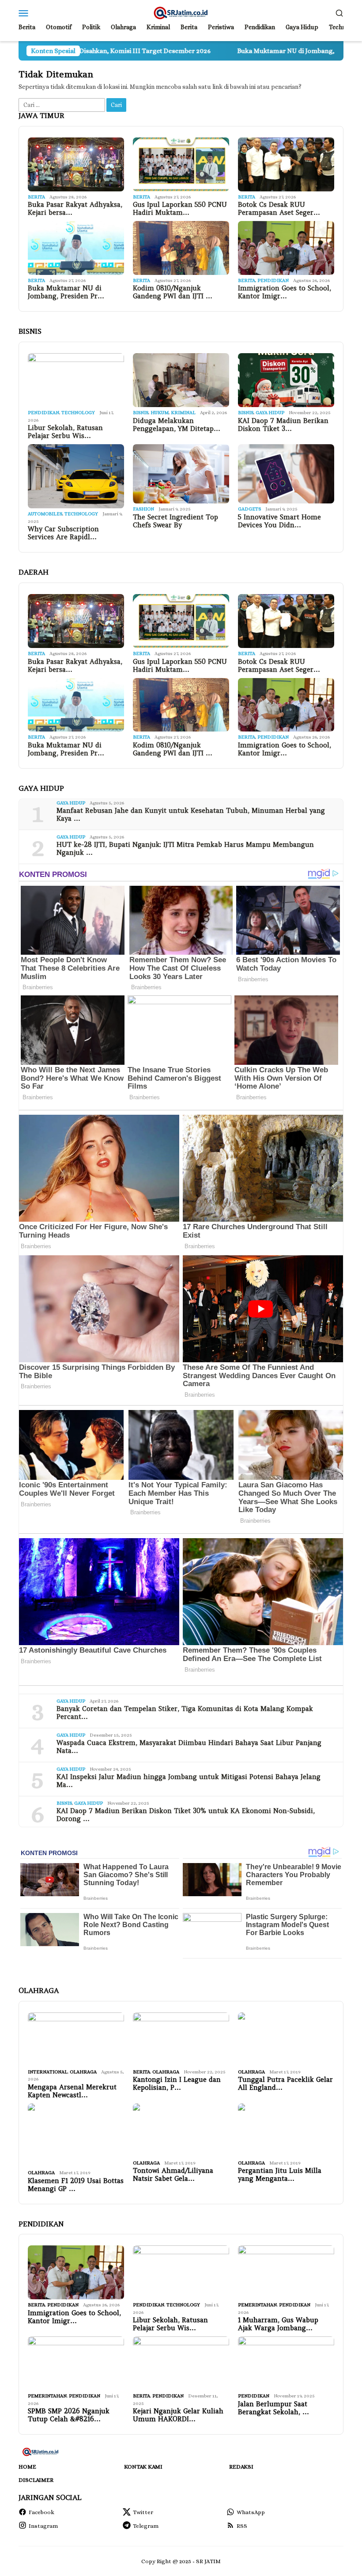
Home (27, 2467)
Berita (36, 197)
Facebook (41, 2512)
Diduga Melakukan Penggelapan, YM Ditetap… (177, 425)
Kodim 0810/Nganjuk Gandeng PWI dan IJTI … (173, 292)
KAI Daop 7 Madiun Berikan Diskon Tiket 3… (283, 425)
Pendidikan (273, 280)
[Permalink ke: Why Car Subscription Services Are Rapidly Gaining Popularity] (76, 476)
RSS (242, 2526)
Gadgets (249, 509)
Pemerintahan (257, 2305)
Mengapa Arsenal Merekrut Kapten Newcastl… (72, 2091)
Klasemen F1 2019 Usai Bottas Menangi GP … (76, 2185)
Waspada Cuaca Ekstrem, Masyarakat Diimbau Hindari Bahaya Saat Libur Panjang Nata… (189, 1747)
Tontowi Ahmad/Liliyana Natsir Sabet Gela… (173, 2175)
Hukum (160, 413)
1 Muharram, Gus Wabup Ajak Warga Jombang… (278, 2324)
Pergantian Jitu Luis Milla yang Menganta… (280, 2175)
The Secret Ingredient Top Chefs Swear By (175, 521)
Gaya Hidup (270, 413)
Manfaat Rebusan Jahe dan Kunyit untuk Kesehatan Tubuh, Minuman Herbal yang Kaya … (191, 815)
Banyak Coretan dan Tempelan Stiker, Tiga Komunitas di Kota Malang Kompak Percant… (185, 1713)
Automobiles (45, 514)
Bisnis (141, 413)
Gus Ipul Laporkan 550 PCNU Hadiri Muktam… (180, 209)
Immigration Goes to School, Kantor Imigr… (285, 292)
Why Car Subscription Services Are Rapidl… (63, 533)
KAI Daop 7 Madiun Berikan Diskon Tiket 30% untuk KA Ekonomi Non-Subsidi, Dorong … (186, 1815)
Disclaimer (36, 2480)
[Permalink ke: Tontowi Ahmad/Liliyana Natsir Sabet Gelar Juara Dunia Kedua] (181, 2130)
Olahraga (83, 2072)
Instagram (43, 2526)
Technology (78, 413)
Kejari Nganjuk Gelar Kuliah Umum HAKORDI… (178, 2415)
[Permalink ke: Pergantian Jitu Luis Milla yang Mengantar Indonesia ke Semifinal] (286, 2130)
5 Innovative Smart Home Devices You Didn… (279, 521)
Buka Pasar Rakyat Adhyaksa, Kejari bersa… (75, 209)
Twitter (143, 2512)
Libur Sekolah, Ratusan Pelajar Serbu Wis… (65, 432)
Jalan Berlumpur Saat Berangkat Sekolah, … (273, 2408)
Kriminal (183, 413)
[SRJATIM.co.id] (181, 12)
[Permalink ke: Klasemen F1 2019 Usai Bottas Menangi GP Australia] (76, 2135)
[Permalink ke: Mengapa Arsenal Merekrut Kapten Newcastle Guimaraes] (76, 2039)
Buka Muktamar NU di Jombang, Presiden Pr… (66, 292)
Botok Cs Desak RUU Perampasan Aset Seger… (279, 209)
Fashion (143, 509)
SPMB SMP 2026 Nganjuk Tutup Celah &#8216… (69, 2415)
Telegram (146, 2526)
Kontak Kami (143, 2467)
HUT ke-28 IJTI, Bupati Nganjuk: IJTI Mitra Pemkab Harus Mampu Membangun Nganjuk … (185, 849)
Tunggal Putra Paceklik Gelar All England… (285, 2084)
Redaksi (241, 2467)
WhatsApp (251, 2512)
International (48, 2072)
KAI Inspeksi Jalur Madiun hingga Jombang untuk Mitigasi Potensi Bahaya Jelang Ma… (189, 1781)
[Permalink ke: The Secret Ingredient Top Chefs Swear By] (181, 474)
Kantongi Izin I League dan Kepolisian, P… (177, 2084)
